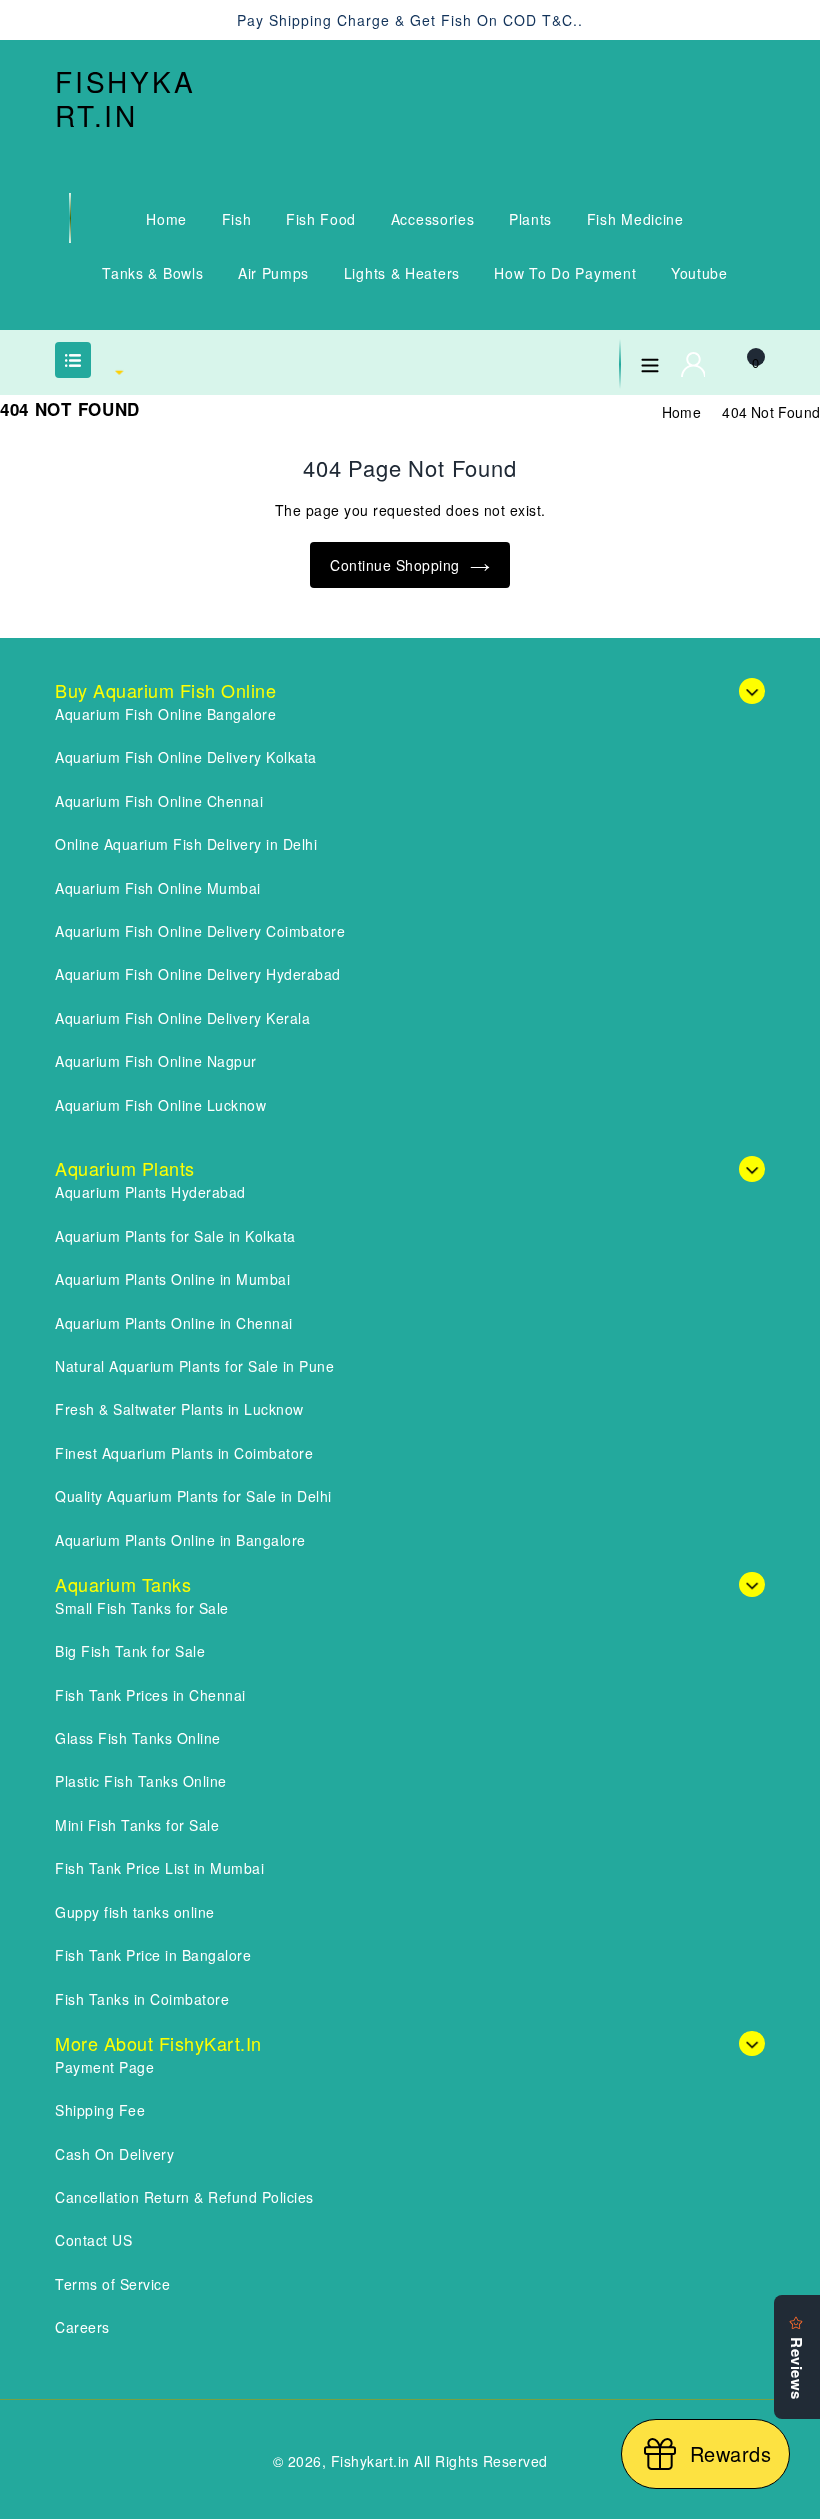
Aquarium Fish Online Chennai (159, 801)
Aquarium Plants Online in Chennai (174, 1323)
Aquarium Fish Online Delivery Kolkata (186, 757)
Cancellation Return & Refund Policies (184, 2197)
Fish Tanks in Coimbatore (142, 1999)
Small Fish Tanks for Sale (142, 1608)
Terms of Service (112, 2284)
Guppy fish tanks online (135, 1912)
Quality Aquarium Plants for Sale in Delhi (193, 1496)
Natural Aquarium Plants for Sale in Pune (194, 1366)
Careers (82, 2327)
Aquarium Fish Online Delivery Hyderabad (198, 974)
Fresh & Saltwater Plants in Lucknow (179, 1409)
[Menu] (650, 361)
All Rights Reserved (481, 2461)
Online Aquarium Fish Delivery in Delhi (186, 844)
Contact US (93, 2240)
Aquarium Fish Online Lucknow (160, 1105)
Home (166, 219)
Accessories (433, 219)
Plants (530, 219)
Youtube (699, 273)
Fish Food (321, 219)
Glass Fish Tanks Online (138, 1738)
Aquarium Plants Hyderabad (150, 1192)
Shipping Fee (100, 2110)
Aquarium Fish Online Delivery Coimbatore (200, 931)
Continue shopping (395, 565)
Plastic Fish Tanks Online (141, 1781)
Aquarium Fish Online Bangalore (165, 714)
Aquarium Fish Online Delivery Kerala (182, 1018)
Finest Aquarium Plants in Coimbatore (184, 1453)
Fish (237, 219)
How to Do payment (565, 273)
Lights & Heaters (402, 273)
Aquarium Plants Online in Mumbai (172, 1279)
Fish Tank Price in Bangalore (153, 1955)
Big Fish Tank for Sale (130, 1651)
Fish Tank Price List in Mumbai (159, 1868)
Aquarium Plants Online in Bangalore (180, 1540)
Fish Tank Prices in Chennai (150, 1695)
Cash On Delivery (114, 2154)
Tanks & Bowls (152, 273)
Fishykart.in (125, 98)
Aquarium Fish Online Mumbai (158, 888)
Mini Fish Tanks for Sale (137, 1825)
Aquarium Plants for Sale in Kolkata (175, 1236)
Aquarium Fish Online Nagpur (156, 1061)
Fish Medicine (635, 219)
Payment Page (104, 2067)
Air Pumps (273, 273)
